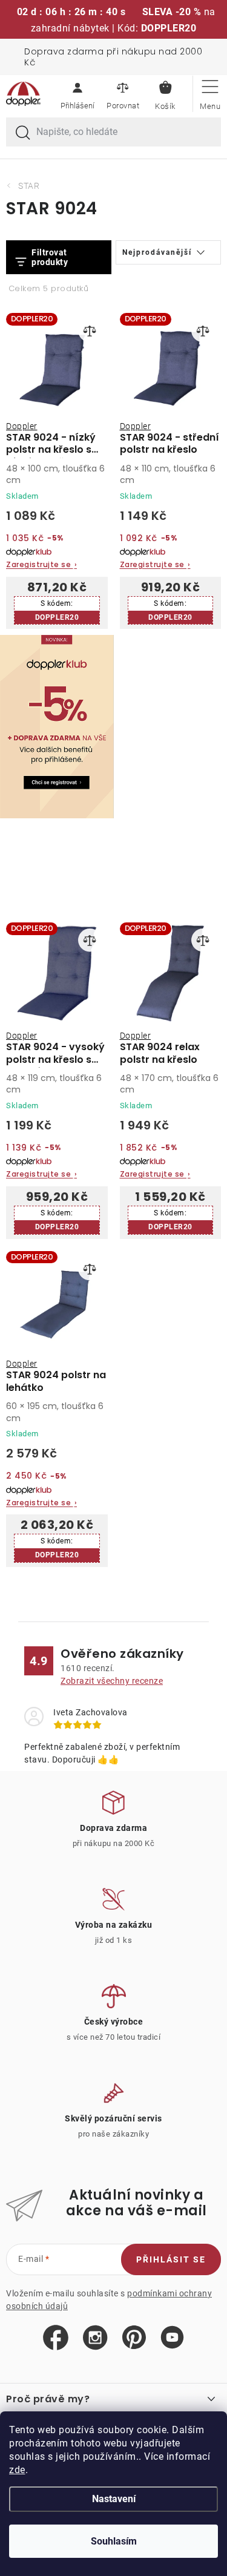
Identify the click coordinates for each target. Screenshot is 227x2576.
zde (17, 2470)
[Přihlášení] (77, 94)
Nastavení (114, 2499)
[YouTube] (172, 2338)
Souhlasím (114, 2541)
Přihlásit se (171, 2259)
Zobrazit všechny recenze (112, 1681)
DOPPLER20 (57, 617)
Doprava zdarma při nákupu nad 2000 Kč (113, 57)
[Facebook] (56, 2338)
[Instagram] (95, 2338)
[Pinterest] (134, 2338)
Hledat (23, 133)
